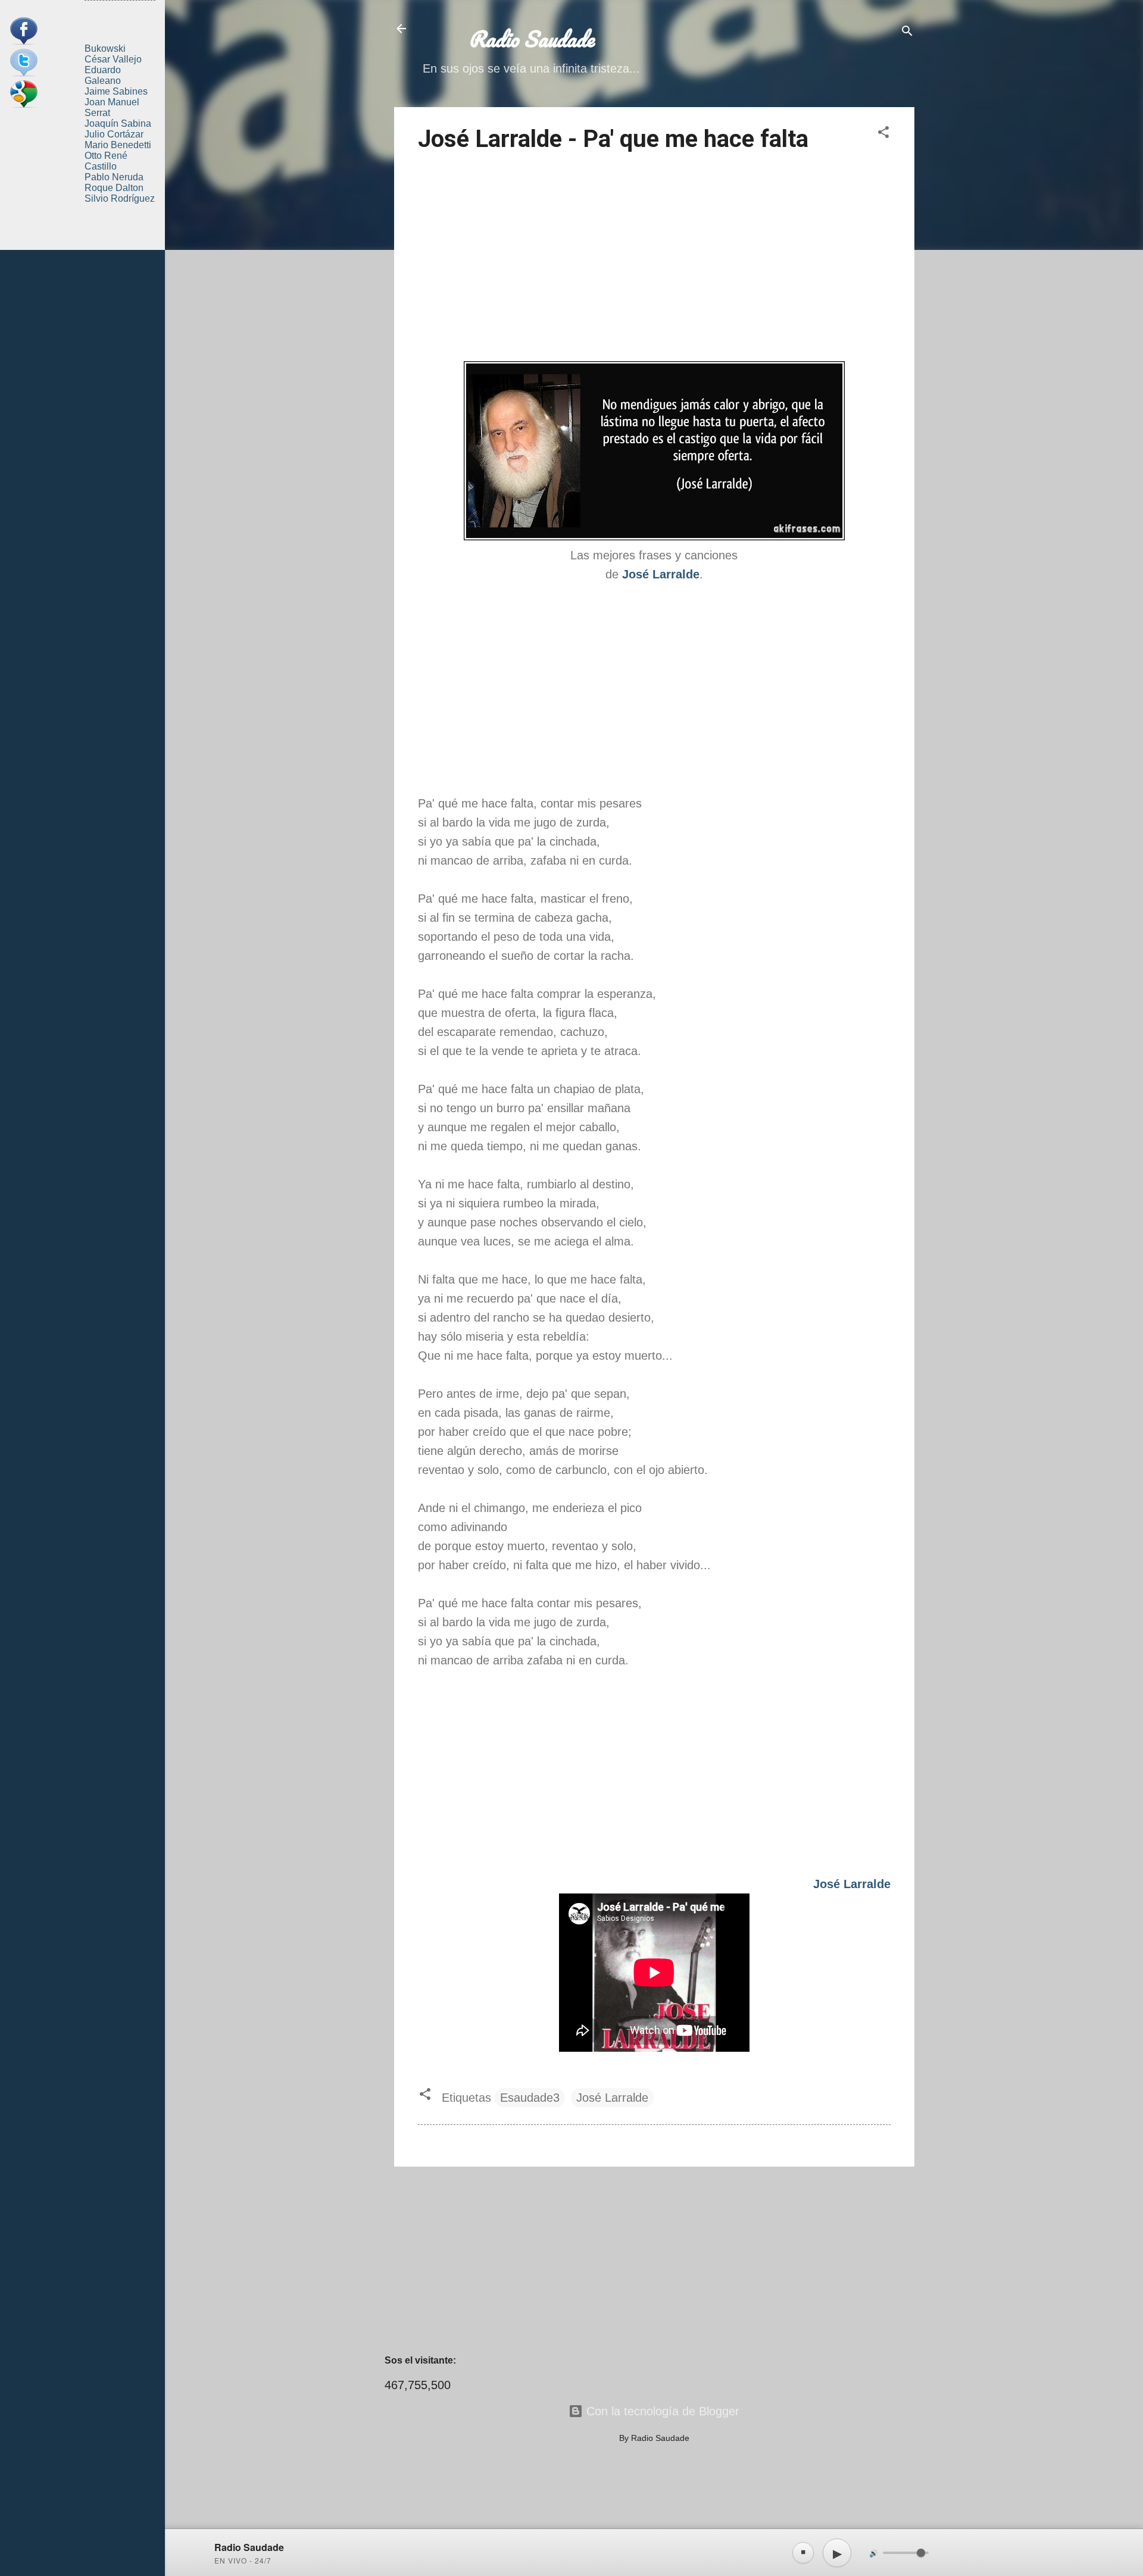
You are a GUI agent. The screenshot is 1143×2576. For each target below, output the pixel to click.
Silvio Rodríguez (120, 198)
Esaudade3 (530, 2098)
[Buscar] (907, 32)
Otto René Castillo (106, 161)
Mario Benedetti (118, 145)
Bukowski (105, 48)
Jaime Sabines (116, 91)
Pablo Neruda (114, 177)
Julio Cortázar (114, 134)
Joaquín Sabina (118, 123)
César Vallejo (113, 59)
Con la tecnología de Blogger (661, 2411)
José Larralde (612, 2098)
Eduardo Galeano (103, 75)
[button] (883, 134)
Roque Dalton (114, 188)
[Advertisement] (654, 259)
